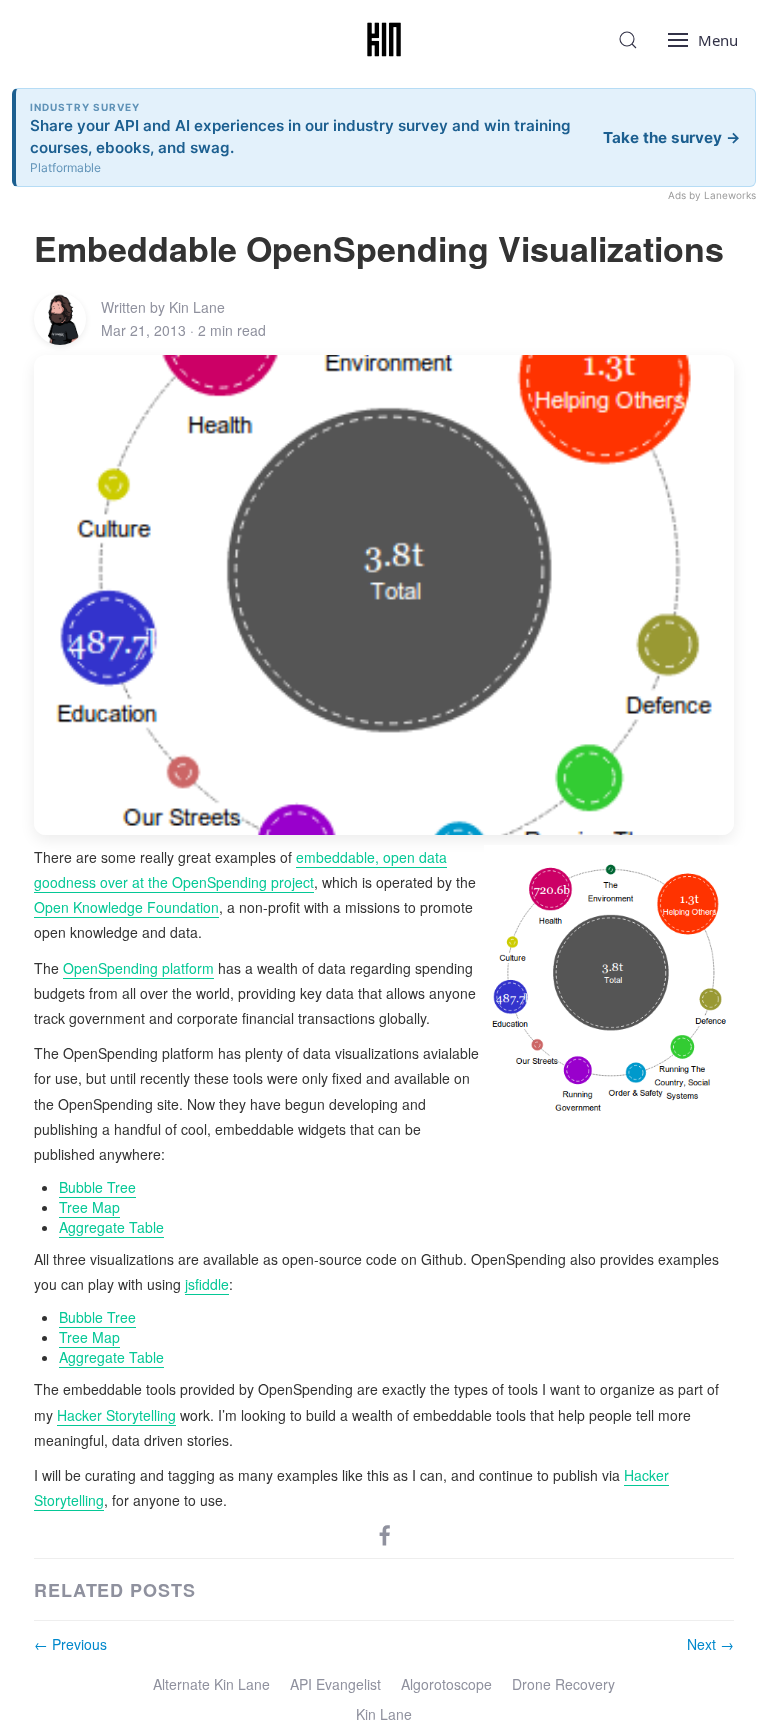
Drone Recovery (563, 1684)
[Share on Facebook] (385, 1533)
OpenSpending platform (138, 968)
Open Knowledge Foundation (126, 907)
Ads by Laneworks (712, 195)
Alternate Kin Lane (211, 1684)
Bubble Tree (97, 1187)
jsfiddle (207, 1284)
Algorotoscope (446, 1684)
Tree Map (89, 1207)
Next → (710, 1644)
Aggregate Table (111, 1227)
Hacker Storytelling (116, 1415)
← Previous (70, 1644)
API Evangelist (335, 1684)
